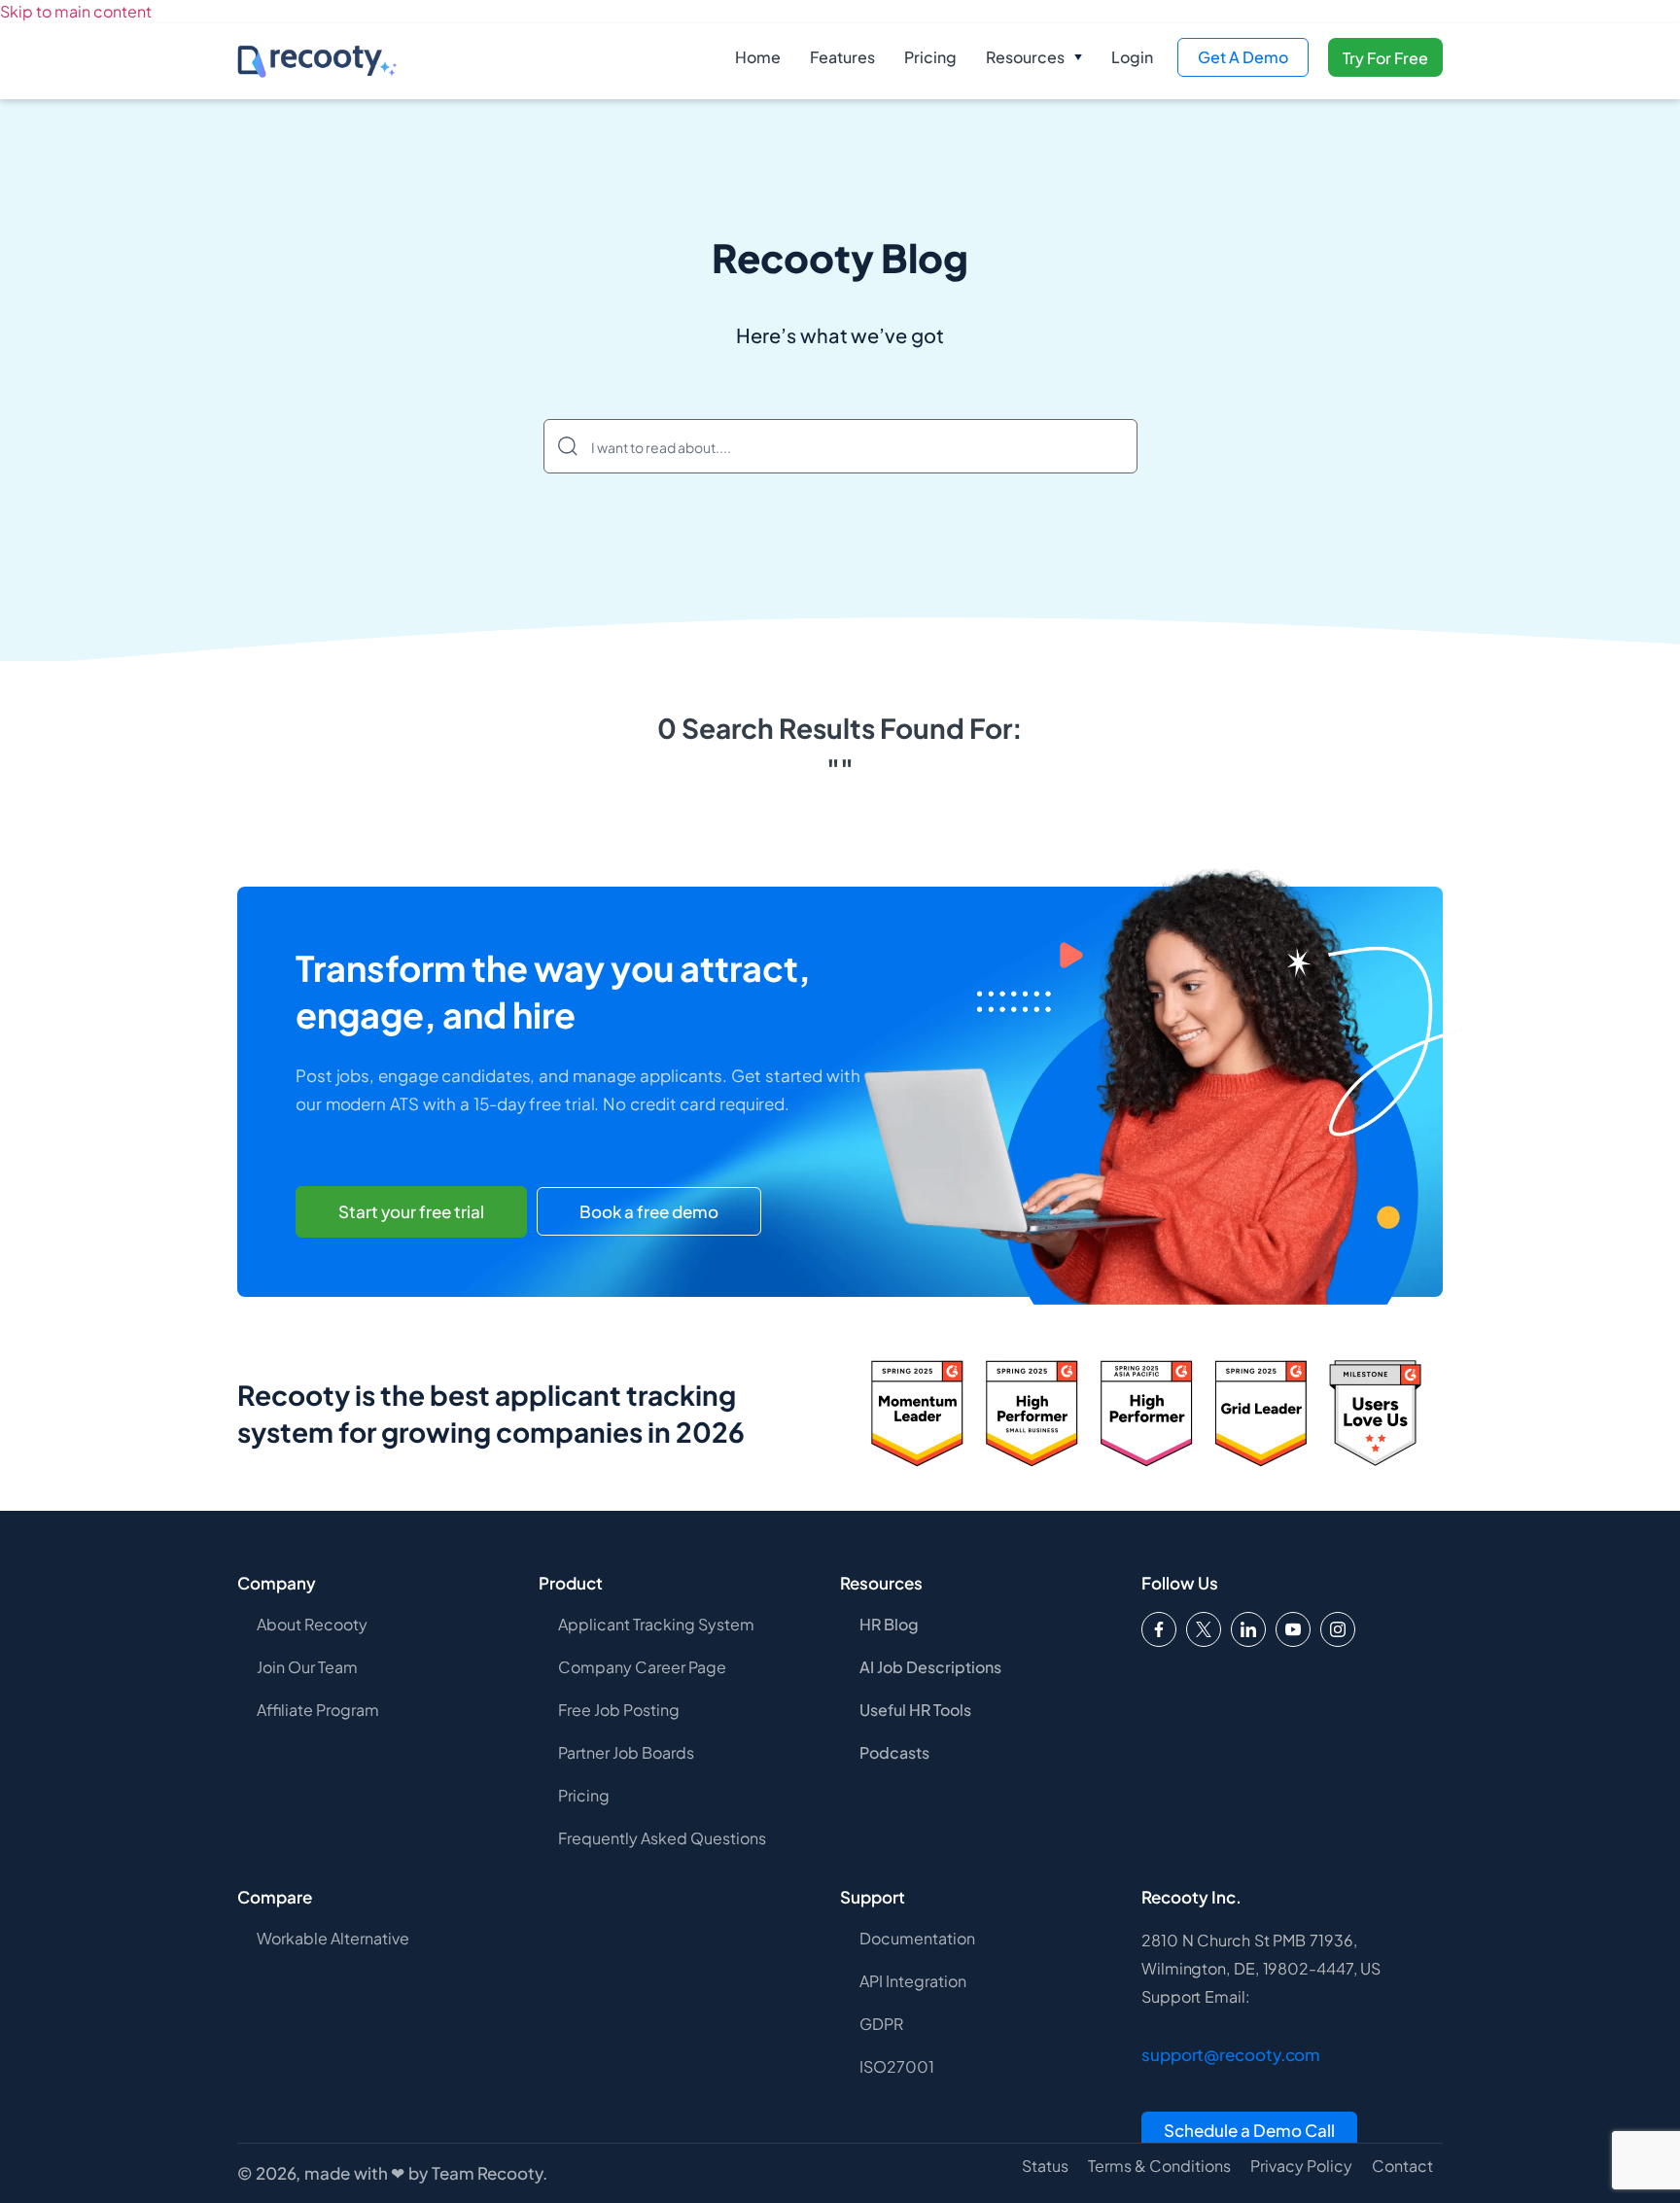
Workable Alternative (333, 1938)
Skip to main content (76, 11)
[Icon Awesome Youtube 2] (1293, 1629)
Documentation (917, 1938)
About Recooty (312, 1624)
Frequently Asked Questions (662, 1838)
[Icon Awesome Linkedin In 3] (1248, 1629)
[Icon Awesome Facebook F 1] (1159, 1629)
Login (1132, 57)
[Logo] (1204, 1629)
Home (758, 57)
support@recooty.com (1231, 2054)
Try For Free (1385, 58)
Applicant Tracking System (656, 1624)
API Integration (913, 1981)
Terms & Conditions (1159, 2166)
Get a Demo (1243, 57)
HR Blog (889, 1624)
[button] (1034, 57)
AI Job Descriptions (930, 1667)
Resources (1025, 57)
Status (1045, 2166)
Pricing (930, 57)
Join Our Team (307, 1667)
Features (842, 57)
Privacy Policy (1301, 2166)
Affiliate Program (318, 1710)
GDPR (881, 2024)
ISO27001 (897, 2066)
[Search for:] (840, 446)
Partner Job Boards (626, 1752)
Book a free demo (649, 1211)
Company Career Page (642, 1667)
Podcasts (894, 1752)
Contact (1402, 2166)
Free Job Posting (619, 1710)
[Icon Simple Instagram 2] (1338, 1629)
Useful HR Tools (915, 1710)
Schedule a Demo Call (1249, 2130)
